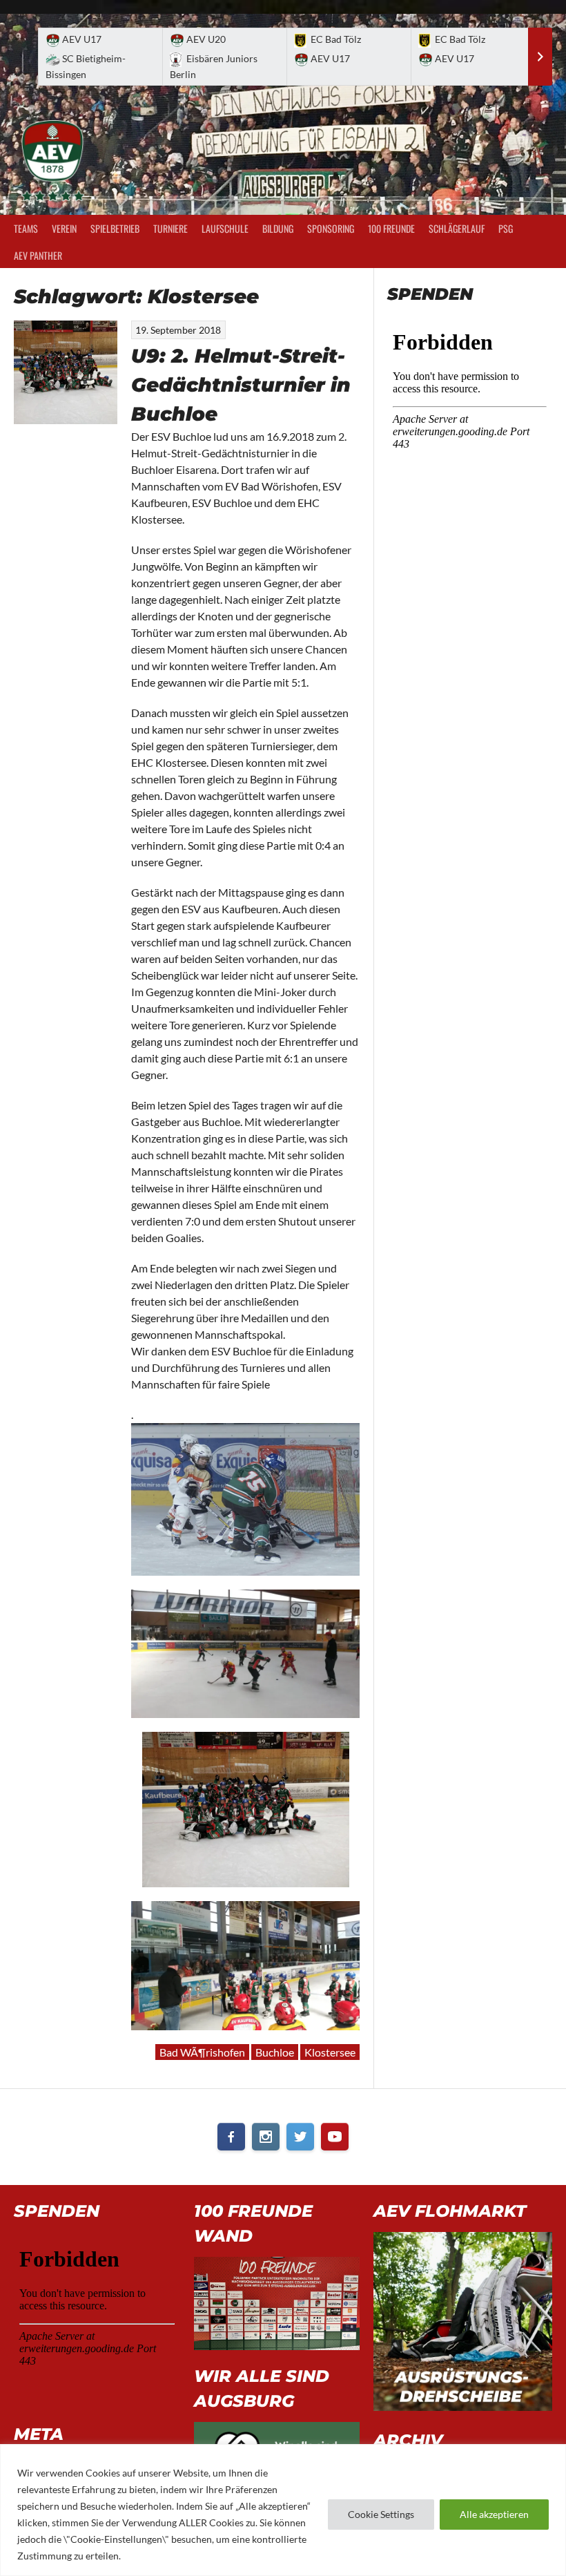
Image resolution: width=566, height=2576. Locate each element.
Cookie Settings (381, 2514)
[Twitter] (300, 2137)
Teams (26, 228)
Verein (64, 228)
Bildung (278, 228)
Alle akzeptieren (494, 2514)
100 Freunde (391, 228)
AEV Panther (38, 255)
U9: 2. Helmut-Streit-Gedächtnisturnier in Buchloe (241, 385)
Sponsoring (331, 228)
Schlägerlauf (457, 228)
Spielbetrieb (115, 228)
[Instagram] (266, 2137)
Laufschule (225, 228)
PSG (506, 228)
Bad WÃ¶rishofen (202, 2052)
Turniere (170, 228)
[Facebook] (231, 2137)
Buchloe (275, 2052)
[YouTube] (335, 2137)
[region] (283, 2510)
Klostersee (330, 2052)
